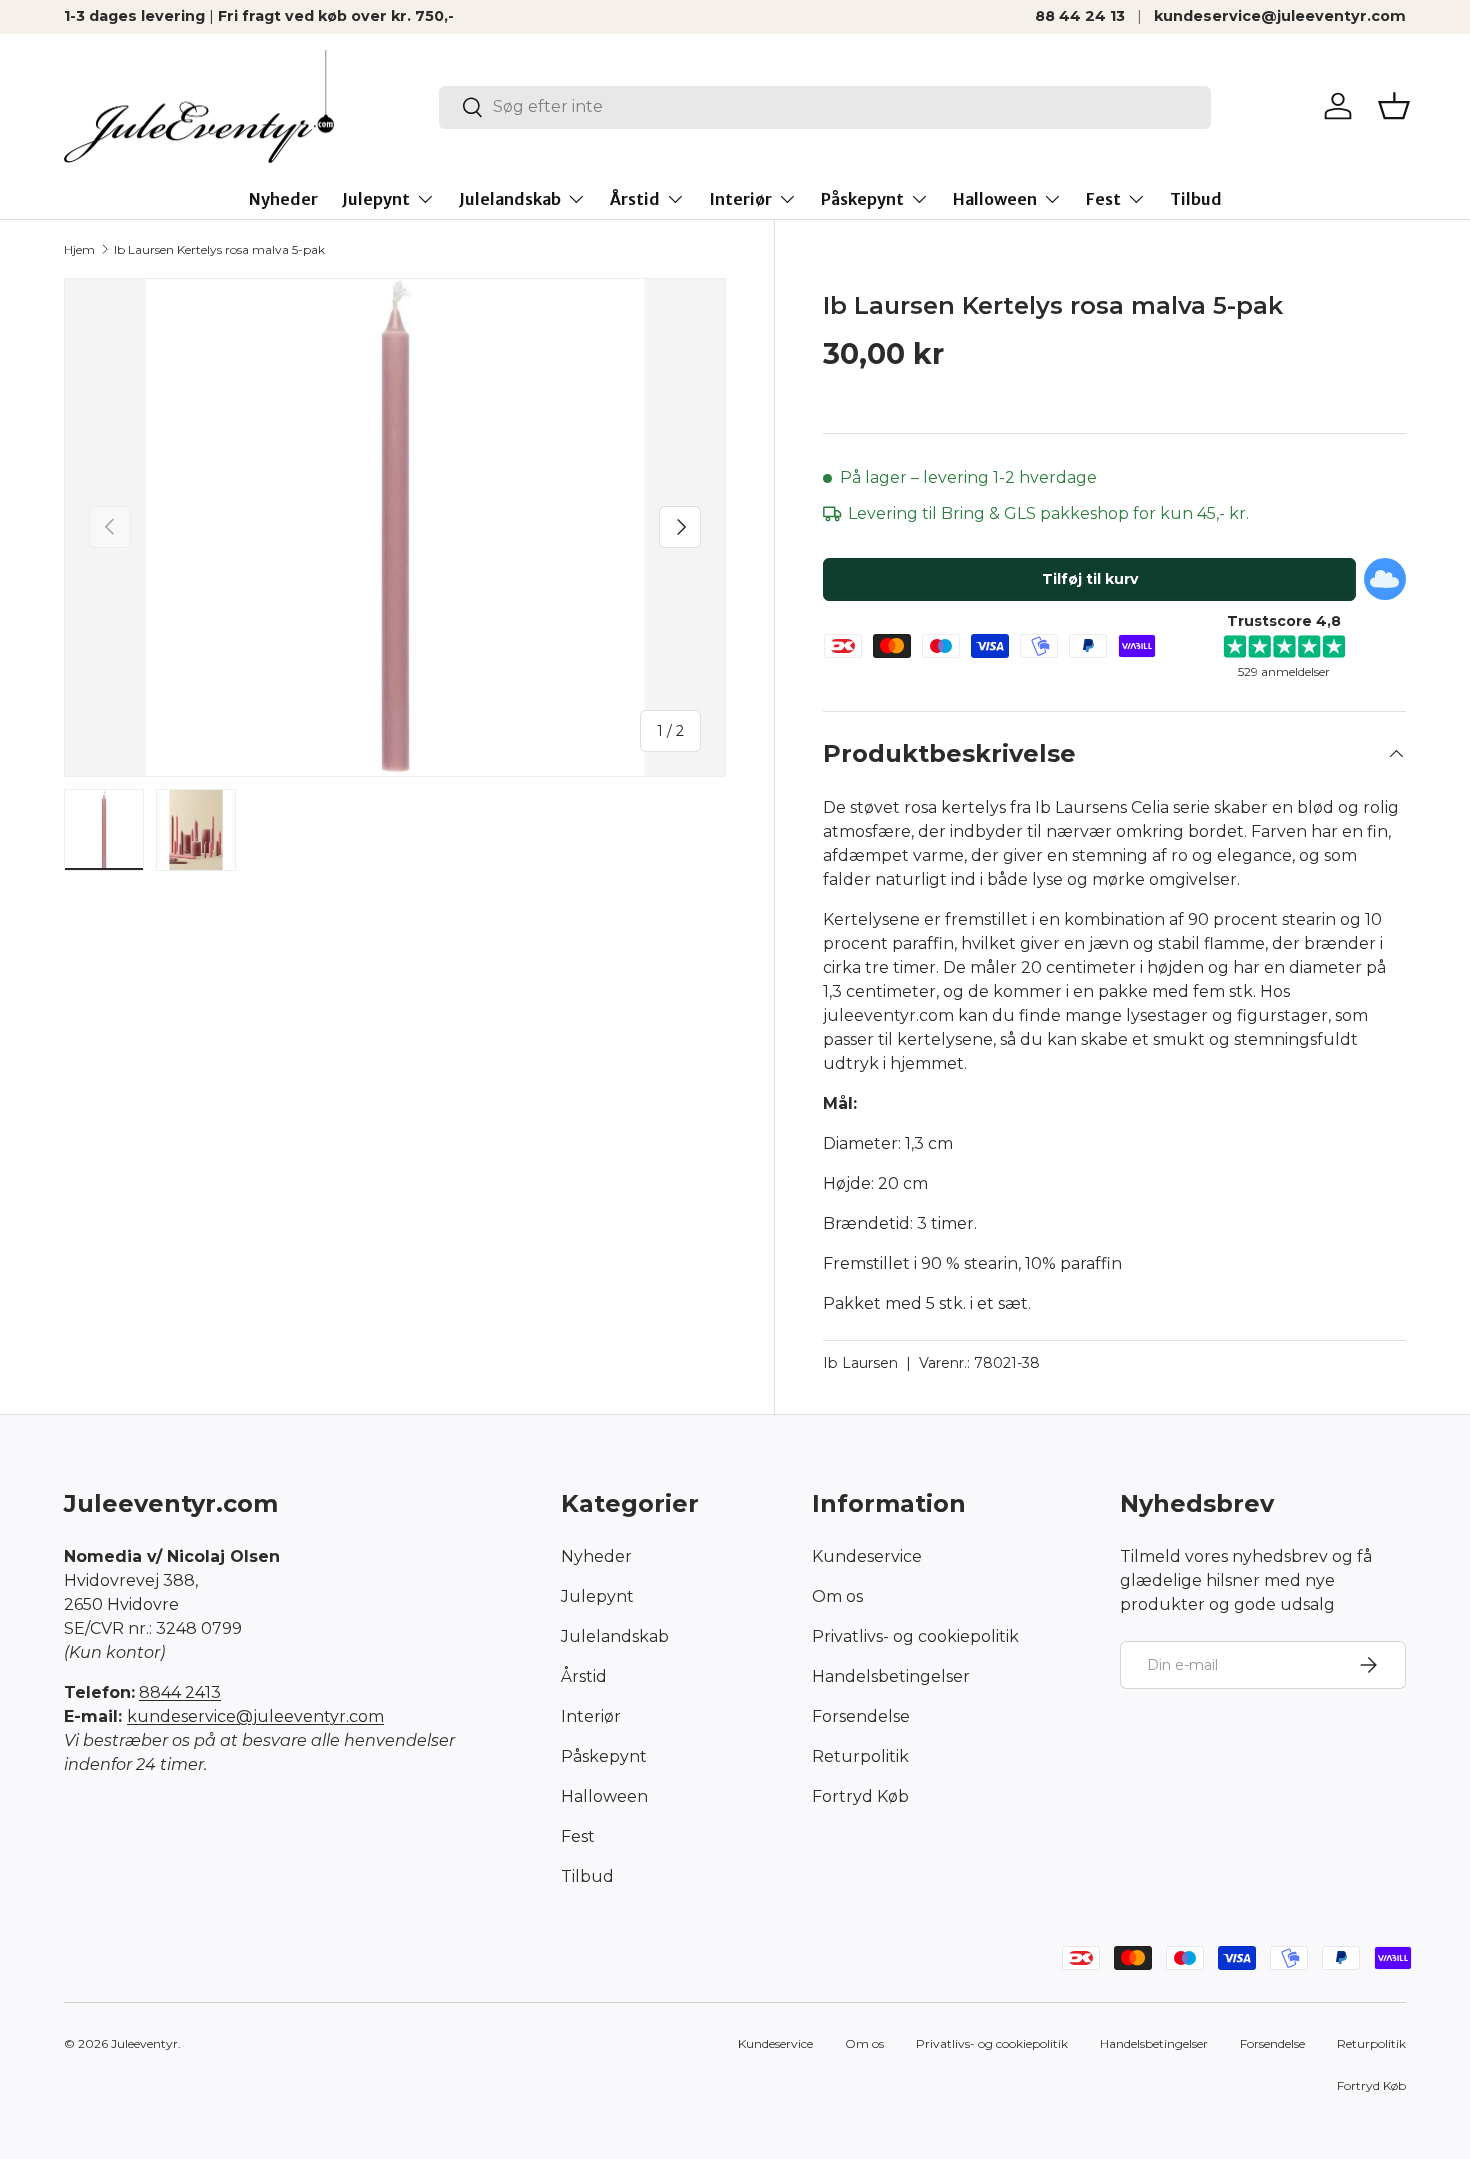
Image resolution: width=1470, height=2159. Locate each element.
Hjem (79, 249)
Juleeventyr (144, 2043)
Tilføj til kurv (1090, 579)
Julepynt (376, 199)
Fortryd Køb (860, 1796)
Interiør (740, 199)
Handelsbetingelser (891, 1676)
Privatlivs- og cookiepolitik (915, 1636)
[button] (1394, 106)
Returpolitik (860, 1756)
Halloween (995, 199)
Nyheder (283, 199)
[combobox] (825, 106)
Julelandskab (510, 199)
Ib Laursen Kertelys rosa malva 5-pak (219, 249)
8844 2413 (180, 1692)
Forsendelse (861, 1716)
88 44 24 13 (1080, 16)
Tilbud (1196, 199)
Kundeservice (867, 1556)
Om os (837, 1596)
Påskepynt (862, 199)
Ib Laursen (860, 1363)
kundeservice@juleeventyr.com (1280, 16)
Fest (1103, 199)
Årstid (635, 199)
